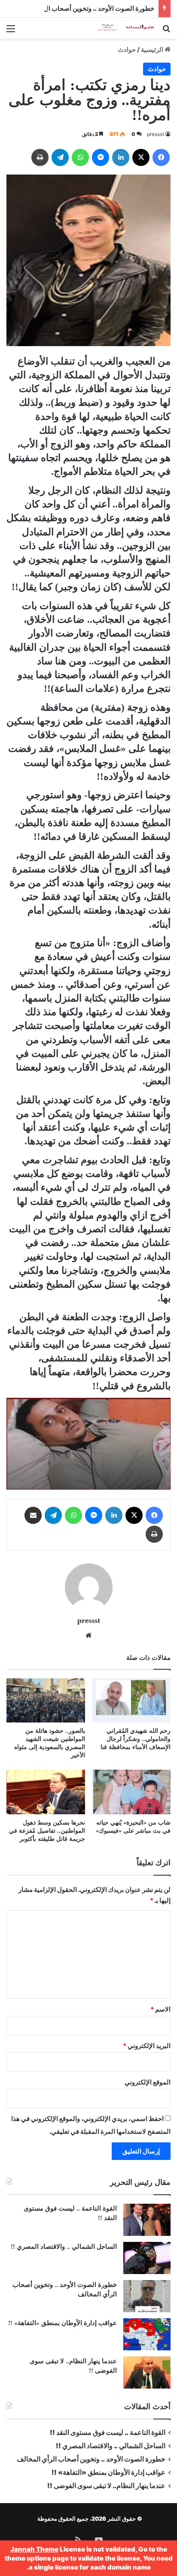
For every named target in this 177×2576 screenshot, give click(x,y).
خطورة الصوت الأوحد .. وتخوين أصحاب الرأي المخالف (82, 8)
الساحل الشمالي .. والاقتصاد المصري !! (64, 2247)
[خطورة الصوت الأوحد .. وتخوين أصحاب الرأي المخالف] (147, 2296)
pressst (156, 134)
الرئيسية (153, 50)
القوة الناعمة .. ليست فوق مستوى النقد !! (108, 2433)
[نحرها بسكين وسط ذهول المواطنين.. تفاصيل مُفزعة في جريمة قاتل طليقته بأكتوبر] (46, 1792)
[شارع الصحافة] (121, 28)
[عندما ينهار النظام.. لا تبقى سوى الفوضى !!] (147, 2372)
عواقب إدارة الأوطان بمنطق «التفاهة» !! (62, 2323)
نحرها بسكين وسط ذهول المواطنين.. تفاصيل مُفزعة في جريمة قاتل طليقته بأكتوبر (47, 1831)
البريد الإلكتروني (147, 2046)
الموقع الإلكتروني (148, 2082)
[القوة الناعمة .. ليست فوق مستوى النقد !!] (147, 2220)
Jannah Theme (34, 2549)
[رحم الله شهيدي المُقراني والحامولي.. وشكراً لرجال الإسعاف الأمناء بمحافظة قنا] (131, 1700)
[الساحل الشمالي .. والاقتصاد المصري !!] (147, 2258)
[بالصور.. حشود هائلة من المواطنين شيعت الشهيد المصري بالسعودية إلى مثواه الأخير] (46, 1700)
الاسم (160, 2009)
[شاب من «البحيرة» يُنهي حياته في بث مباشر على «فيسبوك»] (131, 1792)
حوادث (127, 50)
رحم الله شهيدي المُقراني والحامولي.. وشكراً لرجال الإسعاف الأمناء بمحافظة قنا (136, 1739)
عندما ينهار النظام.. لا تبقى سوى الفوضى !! (106, 2486)
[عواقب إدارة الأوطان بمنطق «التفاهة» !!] (147, 2334)
